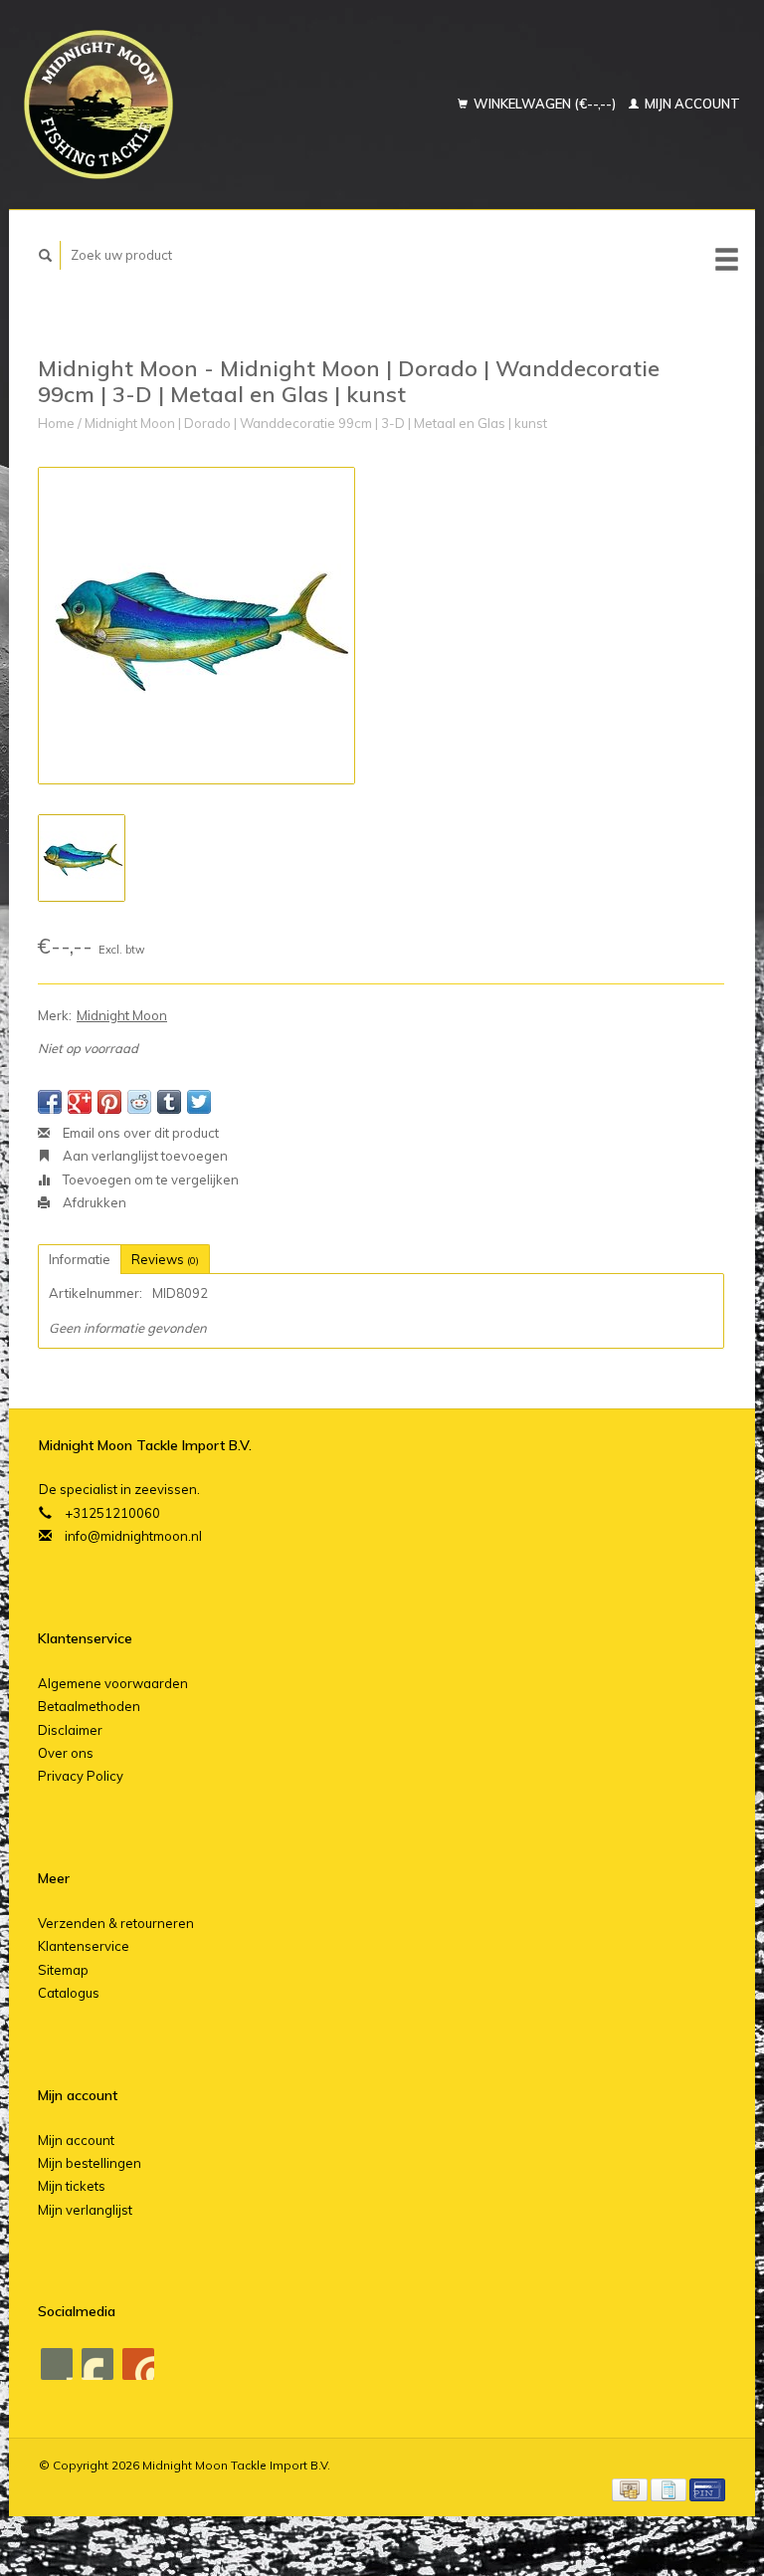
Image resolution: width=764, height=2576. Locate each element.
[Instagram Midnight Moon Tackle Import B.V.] (138, 2364)
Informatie (80, 1259)
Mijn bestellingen (90, 2163)
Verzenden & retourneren (116, 1923)
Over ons (66, 1753)
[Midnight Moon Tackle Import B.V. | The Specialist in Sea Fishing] (148, 105)
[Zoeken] (46, 255)
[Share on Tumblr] (169, 1102)
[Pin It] (109, 1102)
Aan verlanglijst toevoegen (144, 1156)
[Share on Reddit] (139, 1102)
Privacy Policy (81, 1776)
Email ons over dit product (139, 1133)
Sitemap (63, 1970)
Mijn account (691, 104)
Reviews (165, 1259)
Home (56, 423)
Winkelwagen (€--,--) (545, 104)
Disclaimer (70, 1730)
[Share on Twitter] (199, 1102)
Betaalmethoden (89, 1706)
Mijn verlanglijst (85, 2210)
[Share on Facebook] (50, 1102)
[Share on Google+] (80, 1102)
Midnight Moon (122, 1015)
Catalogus (69, 1993)
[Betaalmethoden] (631, 2488)
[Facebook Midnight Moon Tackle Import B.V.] (57, 2364)
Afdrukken (93, 1202)
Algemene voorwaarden (113, 1683)
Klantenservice (84, 1946)
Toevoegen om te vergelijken (149, 1180)
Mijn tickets (72, 2186)
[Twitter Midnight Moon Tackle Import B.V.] (97, 2364)
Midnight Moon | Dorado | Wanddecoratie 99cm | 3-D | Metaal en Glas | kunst (316, 423)
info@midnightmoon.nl (133, 1536)
